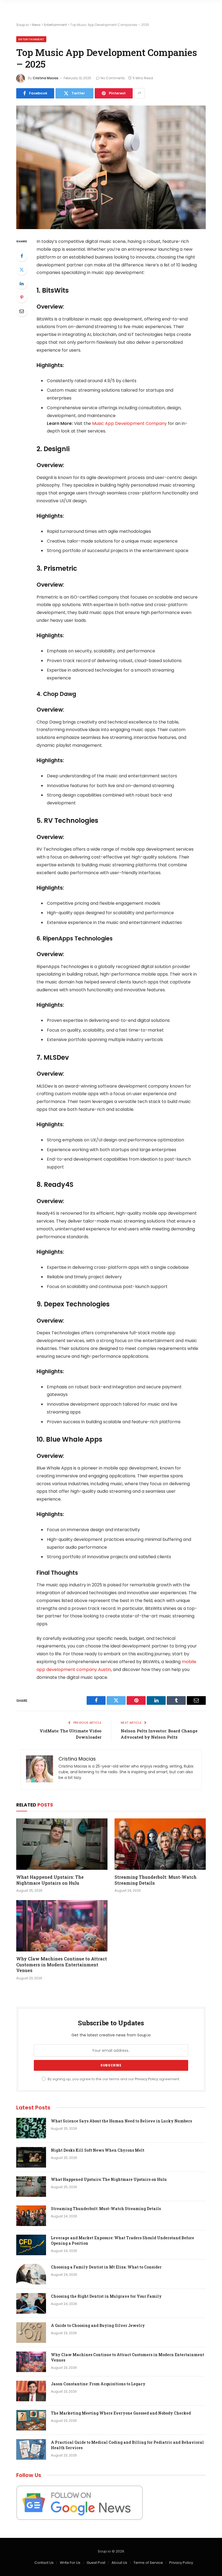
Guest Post (96, 2563)
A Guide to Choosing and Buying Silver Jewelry (98, 2325)
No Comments (113, 78)
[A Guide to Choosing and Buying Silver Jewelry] (31, 2333)
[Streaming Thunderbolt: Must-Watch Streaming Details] (160, 1844)
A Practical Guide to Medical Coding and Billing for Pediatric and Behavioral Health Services (127, 2445)
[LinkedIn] (22, 283)
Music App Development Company (129, 423)
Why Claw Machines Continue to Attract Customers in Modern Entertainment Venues (62, 1965)
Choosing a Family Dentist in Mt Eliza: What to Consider (106, 2267)
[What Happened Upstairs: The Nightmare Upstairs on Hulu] (62, 1844)
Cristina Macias (46, 78)
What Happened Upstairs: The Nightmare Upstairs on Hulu (50, 1880)
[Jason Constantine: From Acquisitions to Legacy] (31, 2391)
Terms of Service (148, 2563)
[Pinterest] (22, 297)
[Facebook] (22, 256)
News (36, 25)
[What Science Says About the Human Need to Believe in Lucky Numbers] (31, 2128)
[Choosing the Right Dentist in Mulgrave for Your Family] (31, 2303)
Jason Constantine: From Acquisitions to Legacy (98, 2384)
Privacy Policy (146, 2079)
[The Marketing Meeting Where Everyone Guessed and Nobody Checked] (31, 2420)
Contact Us (44, 2563)
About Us (119, 2563)
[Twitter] (22, 270)
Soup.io (22, 25)
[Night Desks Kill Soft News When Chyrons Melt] (31, 2157)
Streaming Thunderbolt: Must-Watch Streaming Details (156, 1880)
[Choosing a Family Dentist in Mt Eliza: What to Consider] (31, 2274)
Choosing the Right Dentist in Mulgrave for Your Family (106, 2296)
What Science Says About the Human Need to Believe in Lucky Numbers (121, 2121)
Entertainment (55, 25)
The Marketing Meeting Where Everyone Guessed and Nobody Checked (121, 2413)
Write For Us (70, 2563)
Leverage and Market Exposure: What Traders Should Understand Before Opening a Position (123, 2240)
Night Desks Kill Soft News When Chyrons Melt (98, 2150)
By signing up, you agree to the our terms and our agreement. (113, 2079)
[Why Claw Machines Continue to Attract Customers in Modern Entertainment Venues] (62, 1926)
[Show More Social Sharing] (139, 93)
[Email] (22, 311)
